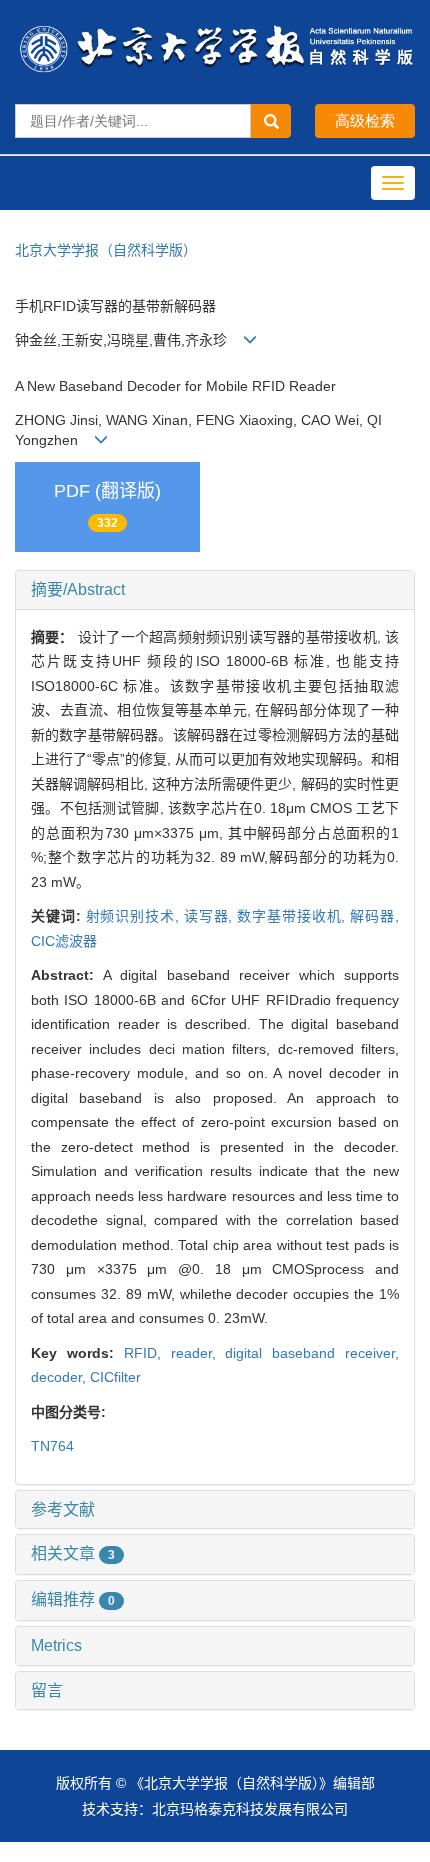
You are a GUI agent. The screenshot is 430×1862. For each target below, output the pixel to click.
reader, (198, 1353)
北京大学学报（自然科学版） (106, 250)
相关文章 (73, 1553)
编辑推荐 (73, 1599)
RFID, (147, 1353)
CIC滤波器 (64, 941)
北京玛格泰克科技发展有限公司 (250, 1809)
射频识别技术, (135, 916)
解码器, (374, 916)
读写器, (211, 916)
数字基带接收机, (293, 916)
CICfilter (115, 1377)
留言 (47, 1690)
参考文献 (63, 1509)
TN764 (52, 1446)
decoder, (60, 1377)
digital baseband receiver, (312, 1353)
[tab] (215, 590)
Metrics (56, 1645)
